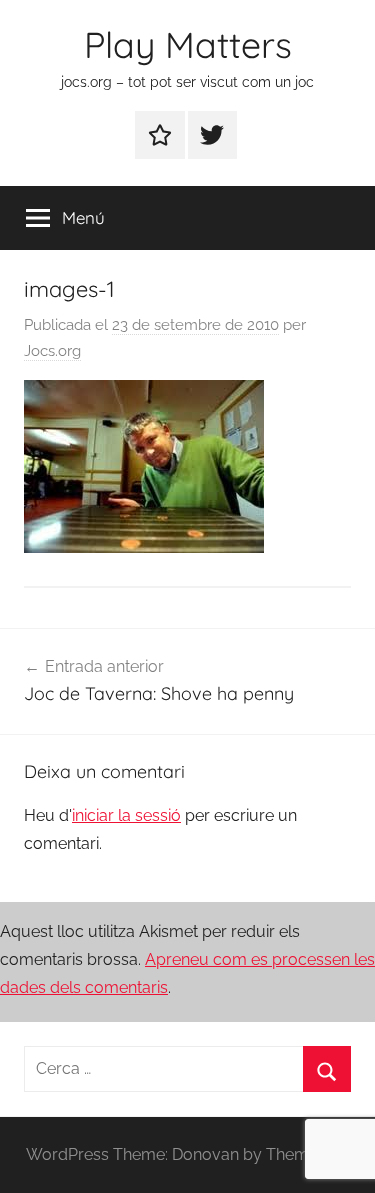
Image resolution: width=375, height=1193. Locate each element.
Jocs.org (52, 351)
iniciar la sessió (126, 815)
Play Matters (188, 44)
